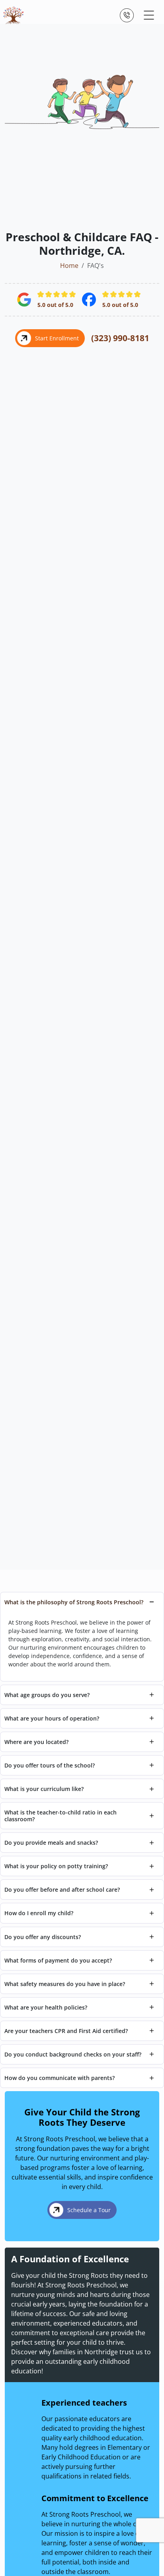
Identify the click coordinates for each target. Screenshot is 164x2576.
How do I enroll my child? (39, 1913)
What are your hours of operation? (52, 1718)
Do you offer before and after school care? (62, 1890)
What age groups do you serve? (47, 1695)
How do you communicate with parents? (60, 2078)
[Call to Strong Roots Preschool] (127, 15)
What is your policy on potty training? (56, 1866)
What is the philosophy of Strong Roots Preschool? (74, 1602)
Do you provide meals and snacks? (51, 1843)
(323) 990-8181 (120, 338)
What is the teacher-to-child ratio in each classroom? (61, 1816)
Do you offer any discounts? (43, 1937)
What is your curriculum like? (44, 1789)
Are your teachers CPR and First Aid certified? (66, 2031)
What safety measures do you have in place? (65, 1984)
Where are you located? (36, 1742)
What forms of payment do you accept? (58, 1960)
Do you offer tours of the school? (50, 1765)
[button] (149, 15)
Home (69, 266)
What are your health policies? (46, 2007)
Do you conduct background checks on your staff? (73, 2054)
